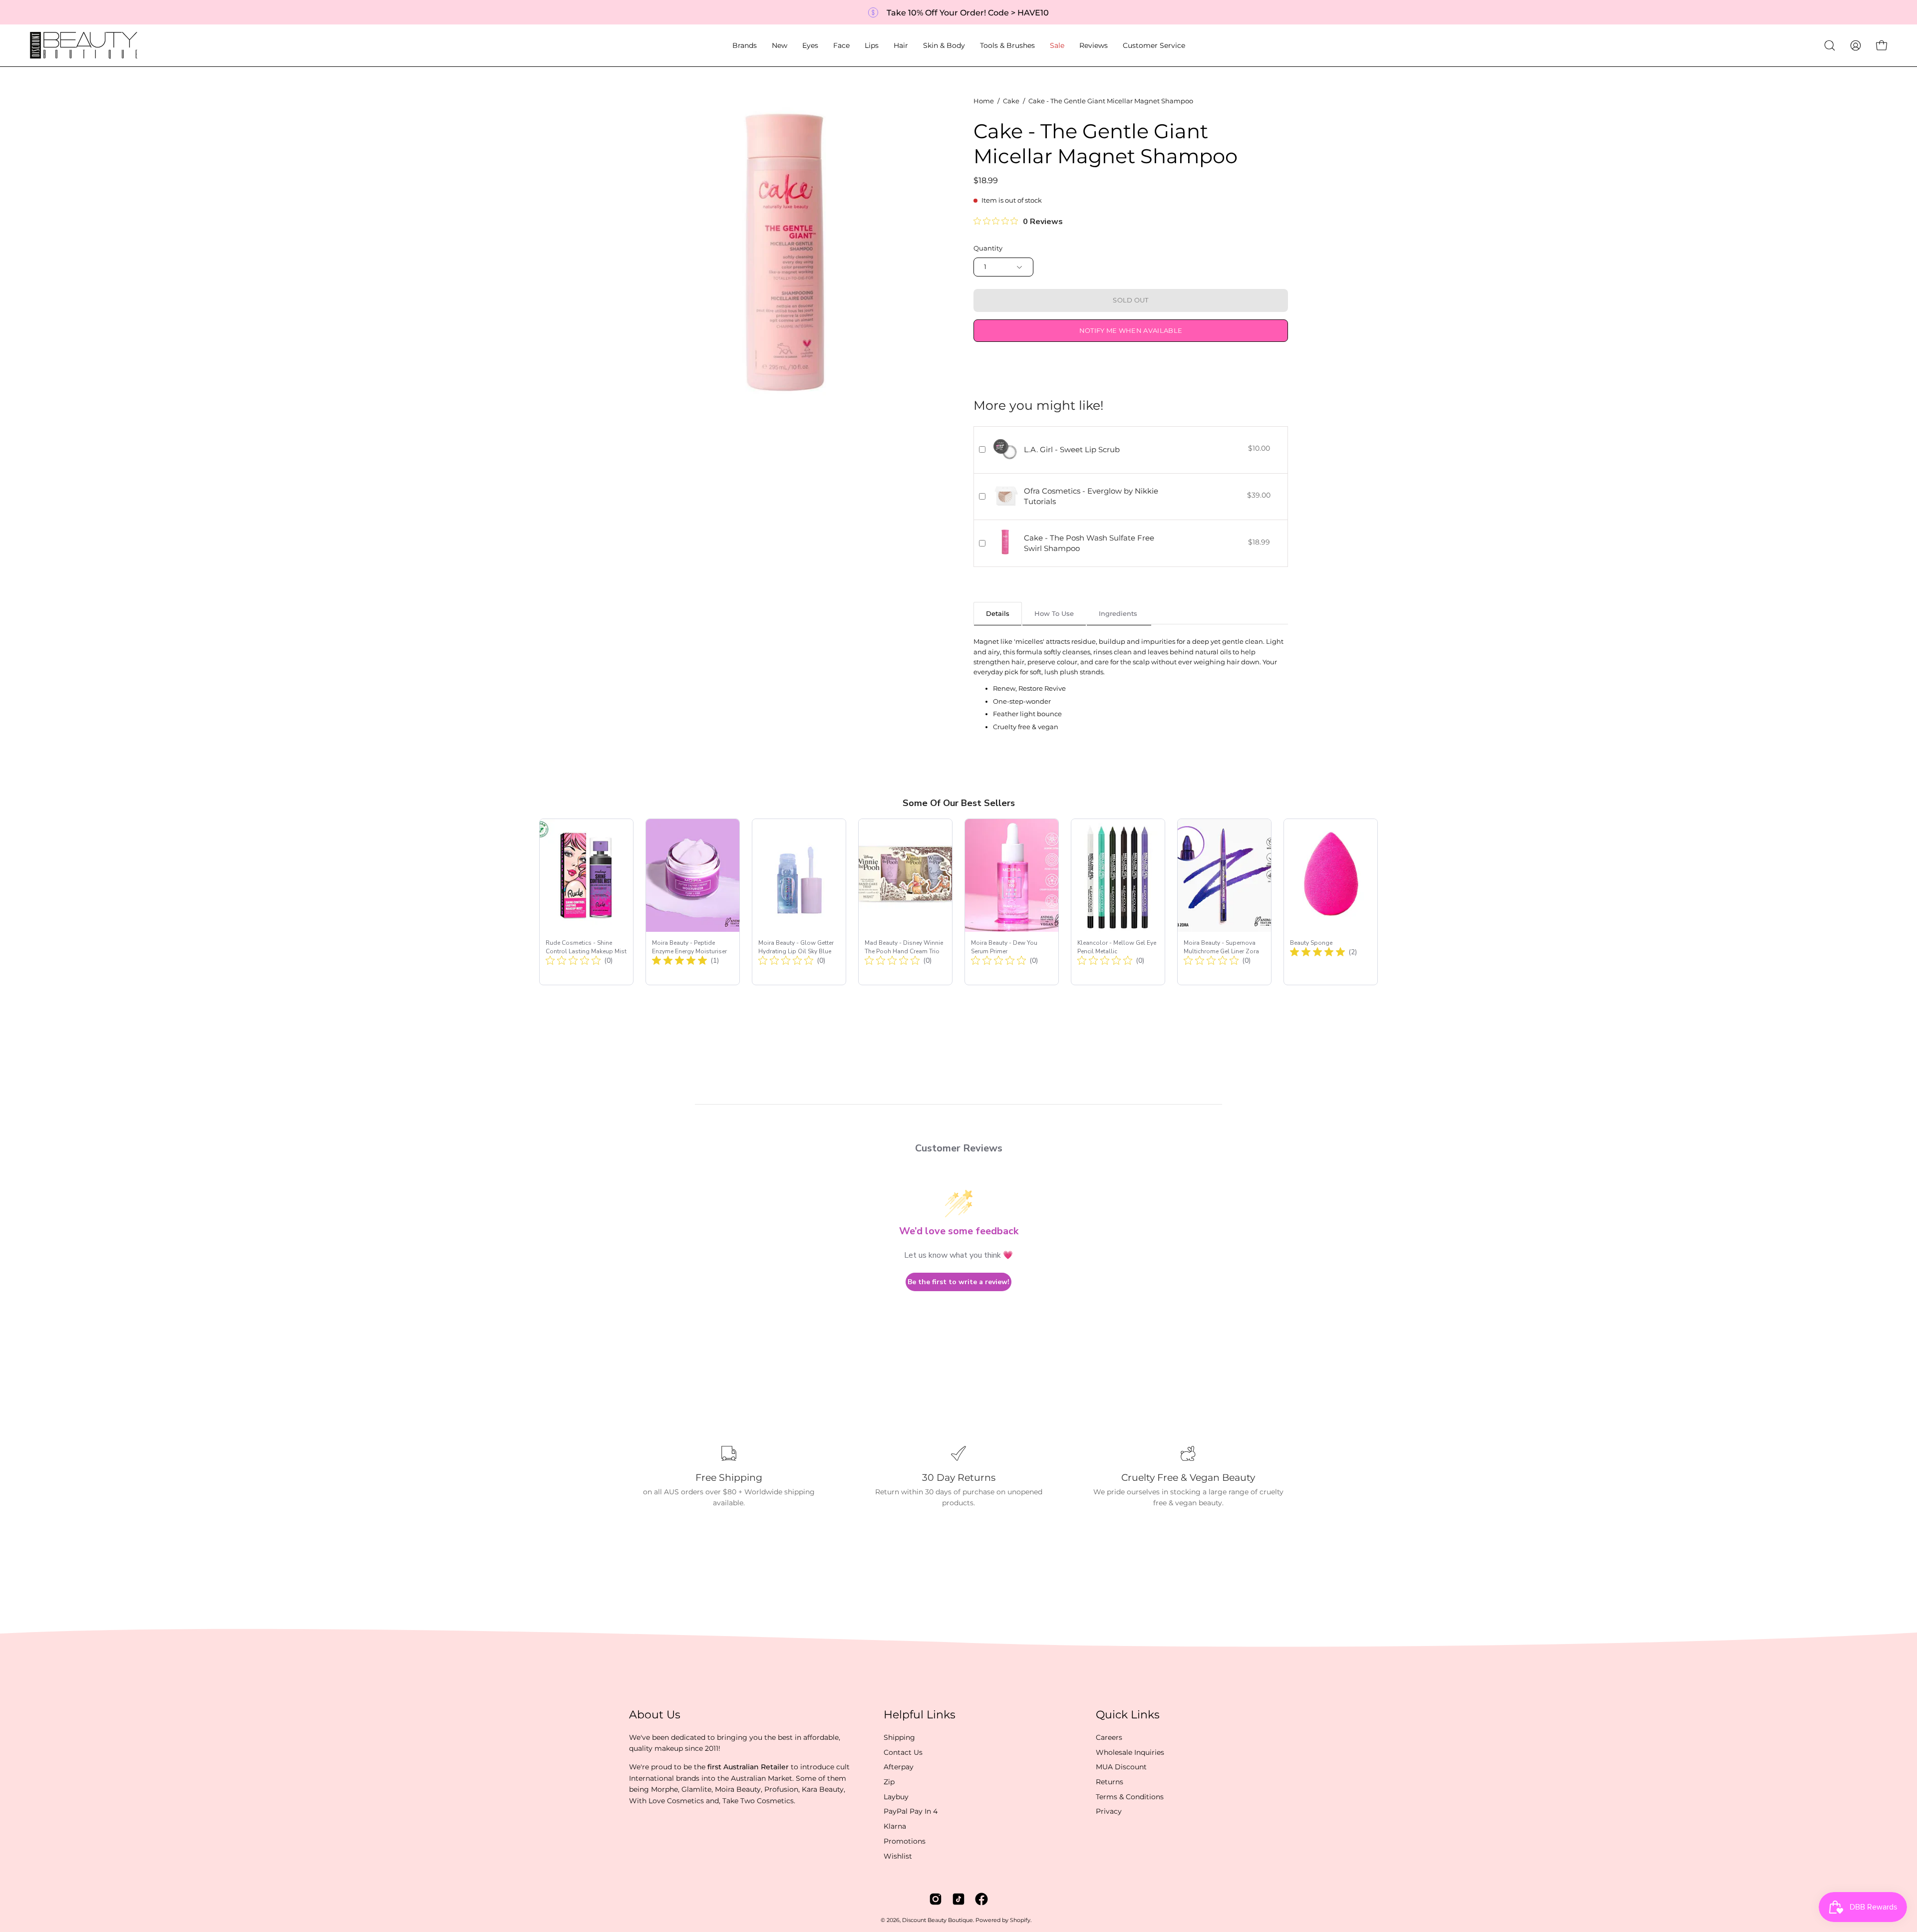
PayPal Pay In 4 (911, 1811)
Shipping (899, 1737)
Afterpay (899, 1767)
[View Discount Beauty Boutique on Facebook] (981, 1899)
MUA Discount (1121, 1767)
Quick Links (1128, 1715)
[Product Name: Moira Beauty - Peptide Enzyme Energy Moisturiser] (693, 902)
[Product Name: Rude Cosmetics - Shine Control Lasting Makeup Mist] (586, 902)
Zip (889, 1782)
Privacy (1109, 1811)
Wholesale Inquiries (1130, 1752)
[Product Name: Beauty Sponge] (1331, 902)
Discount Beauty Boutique (938, 1920)
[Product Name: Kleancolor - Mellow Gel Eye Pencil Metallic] (1118, 902)
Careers (1109, 1737)
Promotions (905, 1841)
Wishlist (898, 1856)
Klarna (895, 1826)
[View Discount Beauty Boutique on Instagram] (936, 1899)
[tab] (998, 613)
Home (984, 101)
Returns (1110, 1782)
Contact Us (903, 1752)
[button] (745, 45)
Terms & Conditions (1130, 1797)
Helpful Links (920, 1715)
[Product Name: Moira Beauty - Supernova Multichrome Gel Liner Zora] (1224, 902)
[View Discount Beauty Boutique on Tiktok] (958, 1899)
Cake (1011, 101)
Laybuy (896, 1797)
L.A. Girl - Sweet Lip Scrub (1072, 449)
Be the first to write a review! (958, 1282)
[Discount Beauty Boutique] (85, 45)
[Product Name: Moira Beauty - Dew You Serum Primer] (1012, 902)
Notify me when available (1131, 331)
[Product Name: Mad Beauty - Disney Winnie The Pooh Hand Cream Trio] (905, 902)
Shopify (1020, 1920)
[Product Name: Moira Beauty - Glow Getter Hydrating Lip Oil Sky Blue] (799, 902)
